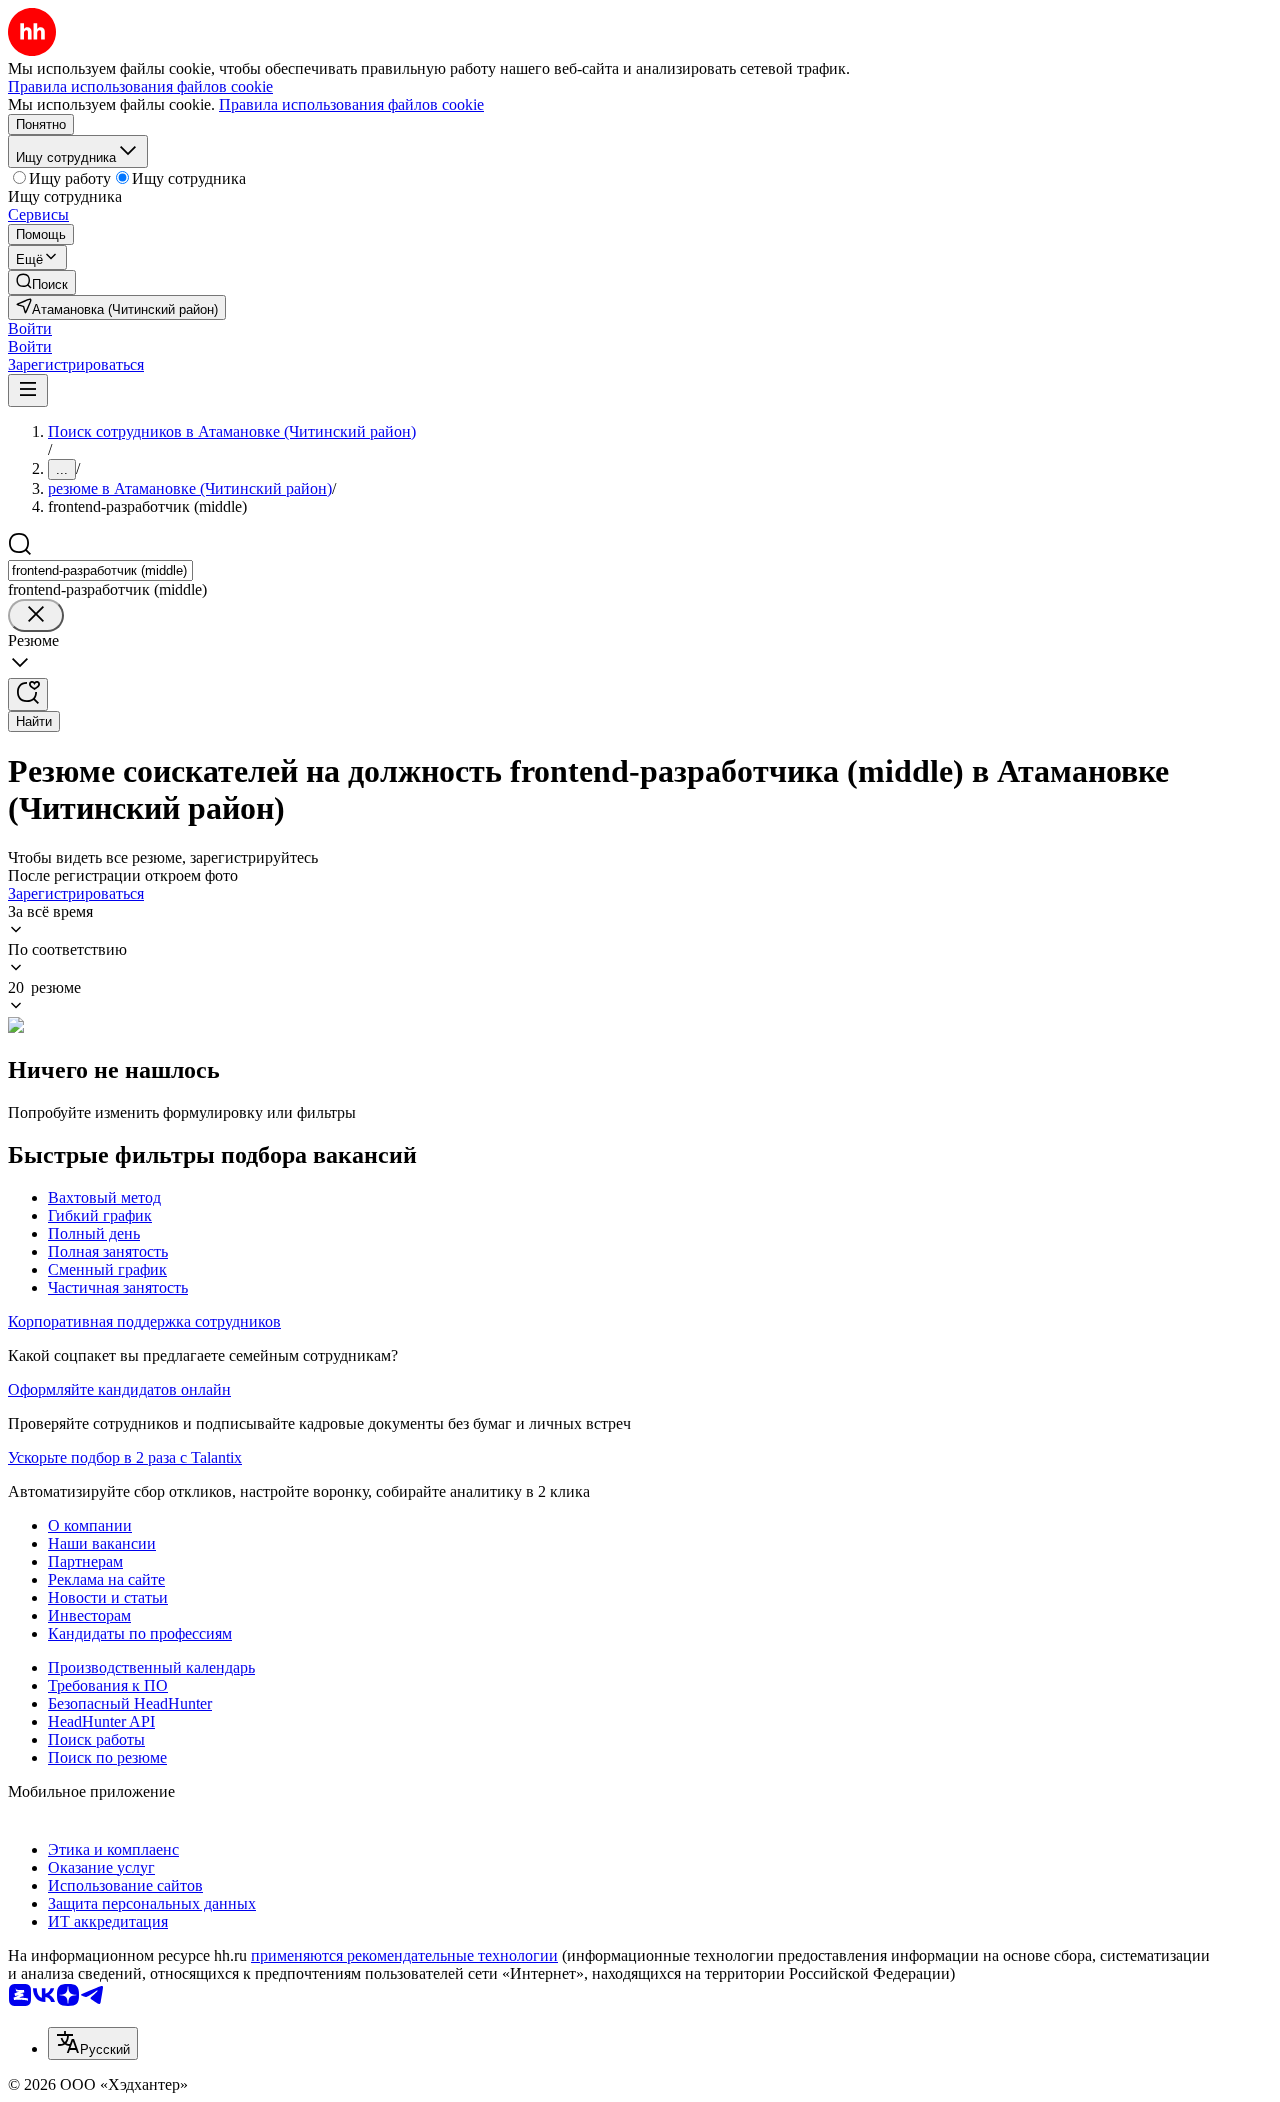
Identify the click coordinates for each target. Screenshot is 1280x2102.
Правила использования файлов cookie (351, 104)
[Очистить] (36, 615)
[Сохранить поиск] (28, 694)
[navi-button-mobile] (28, 390)
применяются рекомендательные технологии (404, 1955)
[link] (42, 282)
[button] (30, 328)
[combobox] (100, 570)
